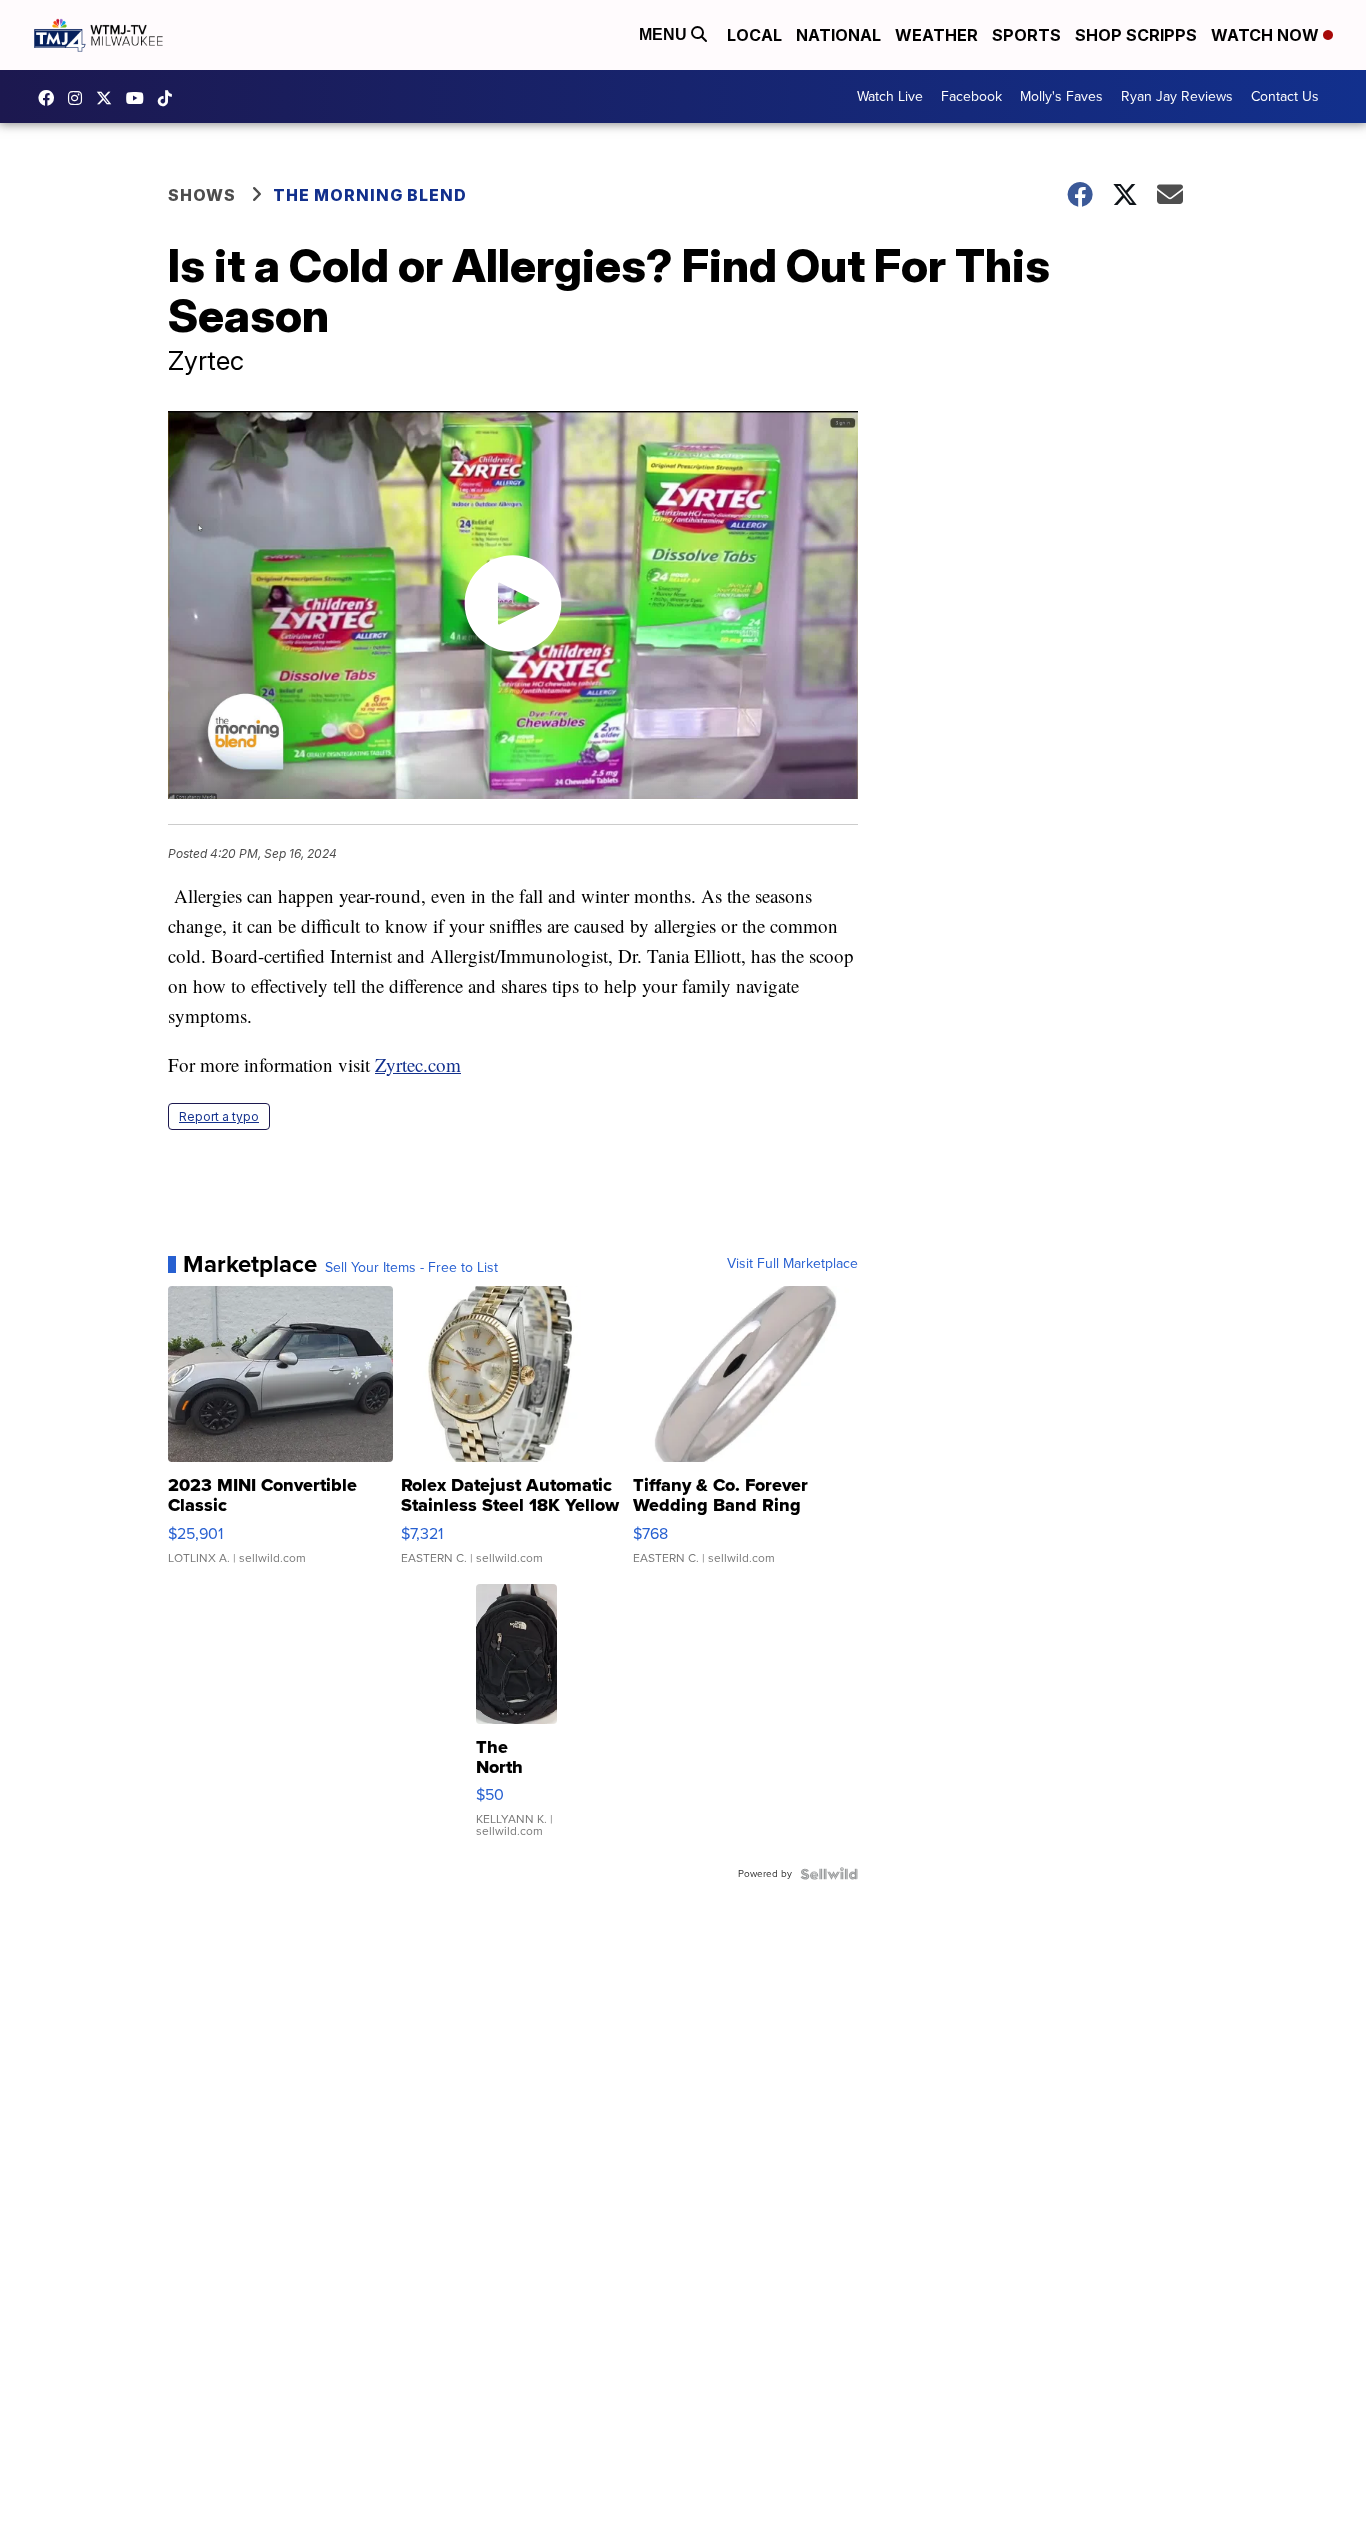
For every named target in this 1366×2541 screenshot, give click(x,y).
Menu (665, 34)
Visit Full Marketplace (792, 1264)
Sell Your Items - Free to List (411, 1268)
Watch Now (1267, 35)
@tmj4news (170, 98)
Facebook (971, 96)
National (838, 35)
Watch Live (890, 96)
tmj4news (80, 98)
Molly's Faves (1061, 96)
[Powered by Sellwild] (829, 1874)
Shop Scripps (1136, 35)
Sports (1026, 35)
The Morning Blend (370, 195)
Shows (202, 195)
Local (754, 35)
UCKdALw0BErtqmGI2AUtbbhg (140, 98)
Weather (936, 35)
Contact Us (1285, 96)
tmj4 (51, 98)
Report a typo (219, 1116)
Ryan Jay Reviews (1177, 96)
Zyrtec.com (418, 1064)
